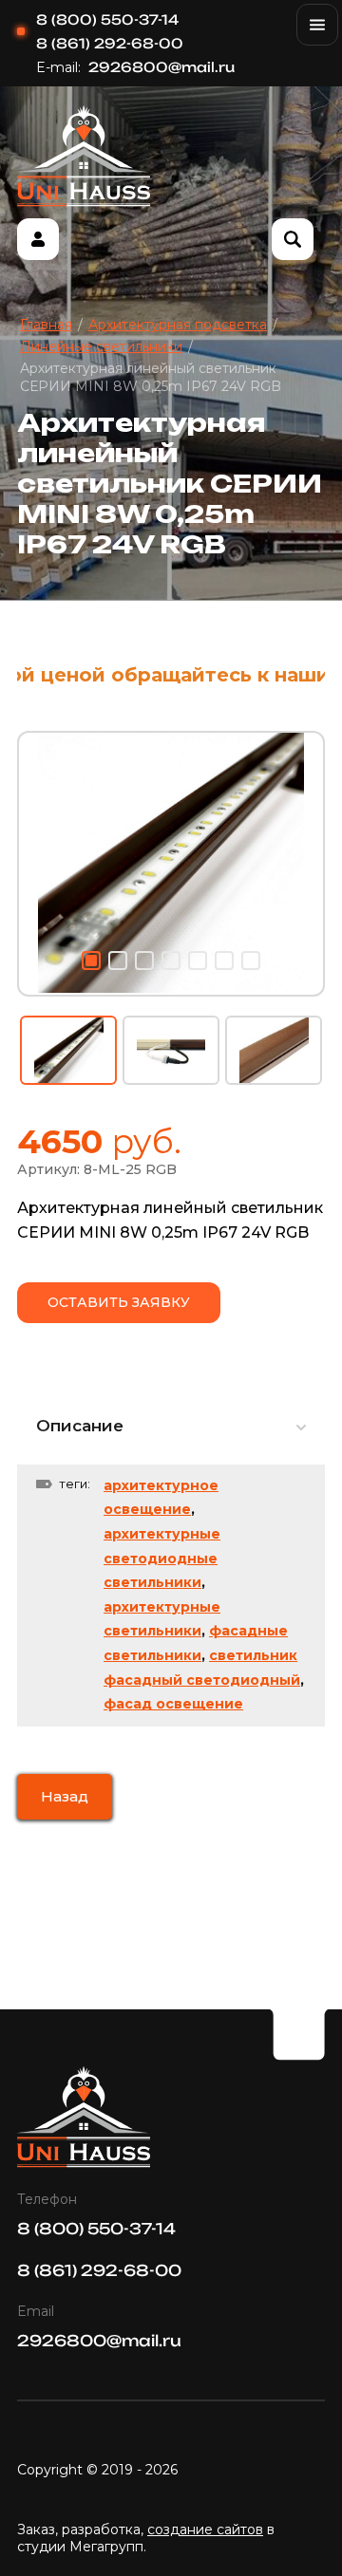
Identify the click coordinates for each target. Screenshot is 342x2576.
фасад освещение (173, 1704)
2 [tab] (118, 961)
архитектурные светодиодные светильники (162, 1558)
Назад (65, 1796)
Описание (80, 1426)
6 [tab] (224, 961)
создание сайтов (205, 2529)
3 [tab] (144, 961)
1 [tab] (91, 961)
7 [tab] (251, 961)
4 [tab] (171, 961)
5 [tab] (198, 961)
